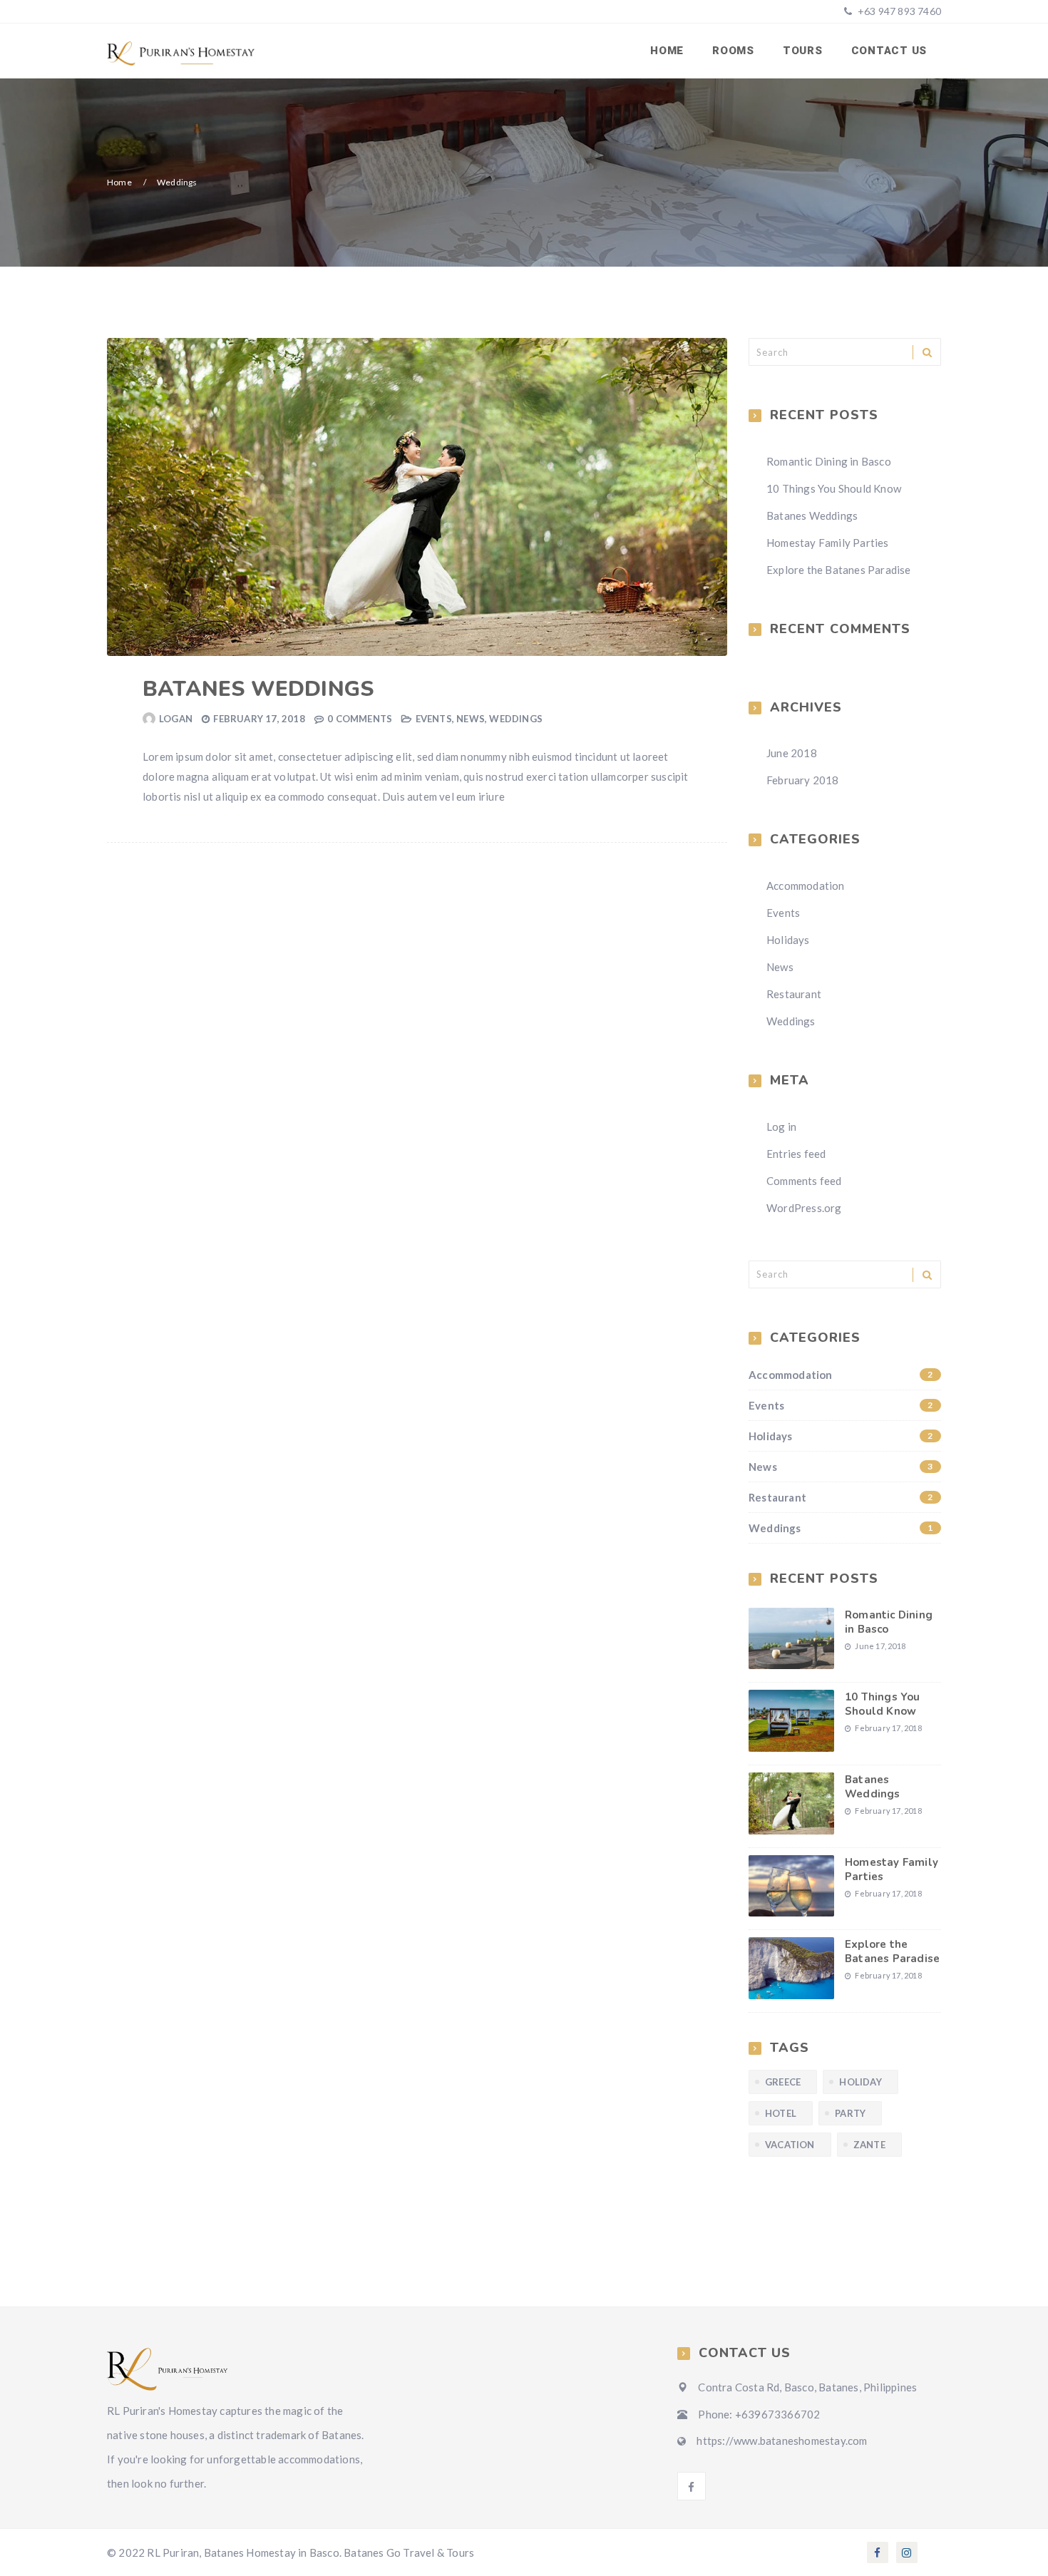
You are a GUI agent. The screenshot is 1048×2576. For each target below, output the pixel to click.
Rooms (733, 51)
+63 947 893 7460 (898, 11)
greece (783, 2082)
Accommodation (806, 886)
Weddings (516, 719)
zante (869, 2145)
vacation (790, 2145)
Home (667, 51)
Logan (176, 719)
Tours (803, 51)
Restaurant (794, 994)
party (850, 2113)
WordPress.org (804, 1208)
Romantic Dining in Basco (829, 461)
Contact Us (889, 51)
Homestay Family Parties (828, 543)
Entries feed (796, 1154)
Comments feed (804, 1181)
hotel (781, 2113)
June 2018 (792, 753)
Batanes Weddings (258, 689)
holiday (860, 2082)
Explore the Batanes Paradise (839, 570)
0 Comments (360, 719)
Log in (781, 1127)
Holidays (788, 940)
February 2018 (803, 780)
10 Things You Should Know (834, 488)
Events (434, 719)
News (471, 719)
